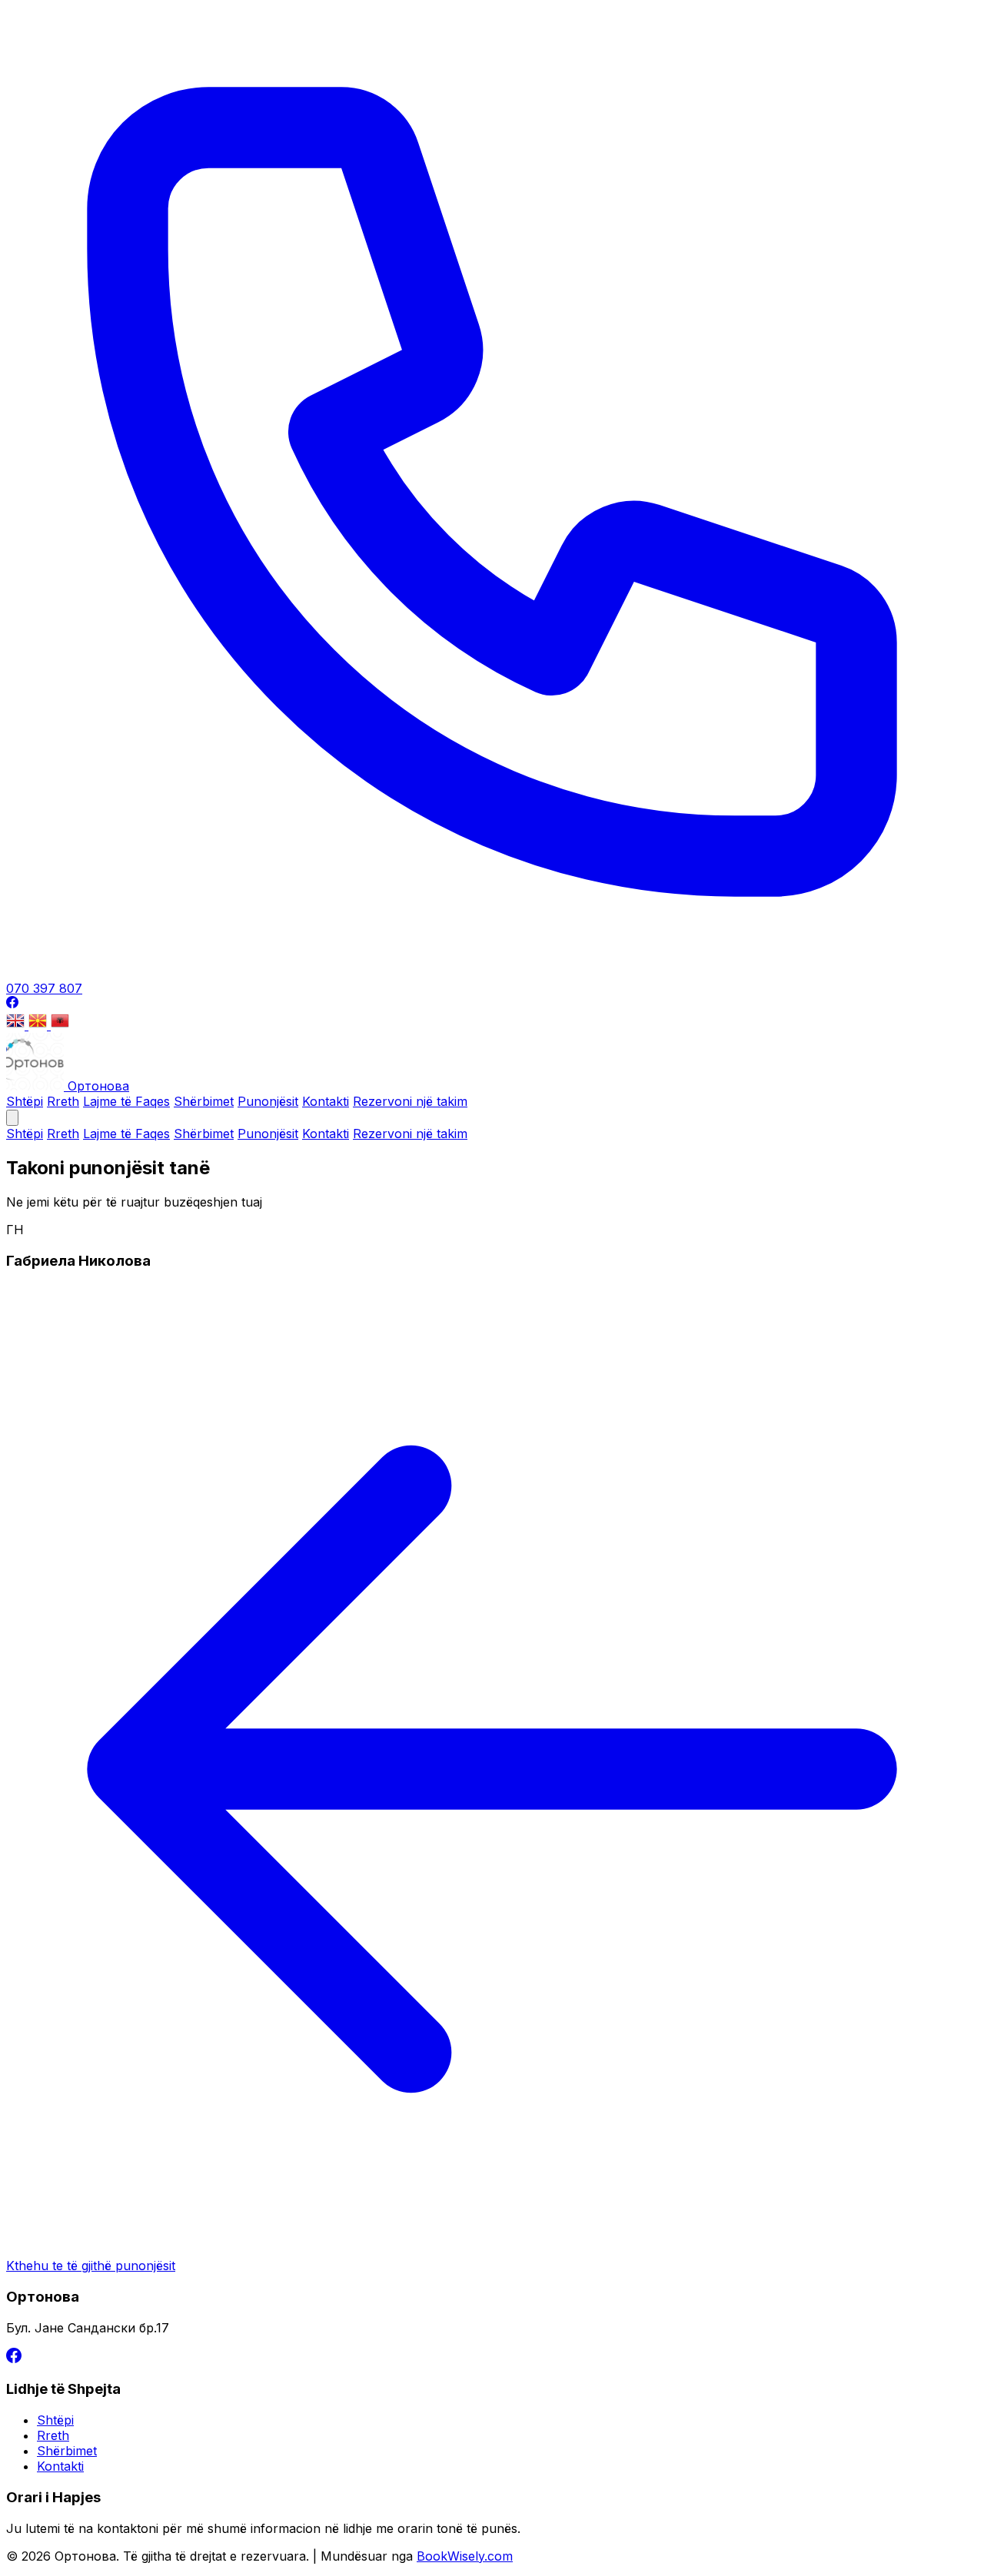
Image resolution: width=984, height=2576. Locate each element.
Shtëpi (25, 1101)
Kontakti (326, 1101)
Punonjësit (268, 1101)
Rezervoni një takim (410, 1101)
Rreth (63, 1101)
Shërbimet (204, 1101)
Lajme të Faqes (126, 1101)
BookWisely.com (465, 2556)
